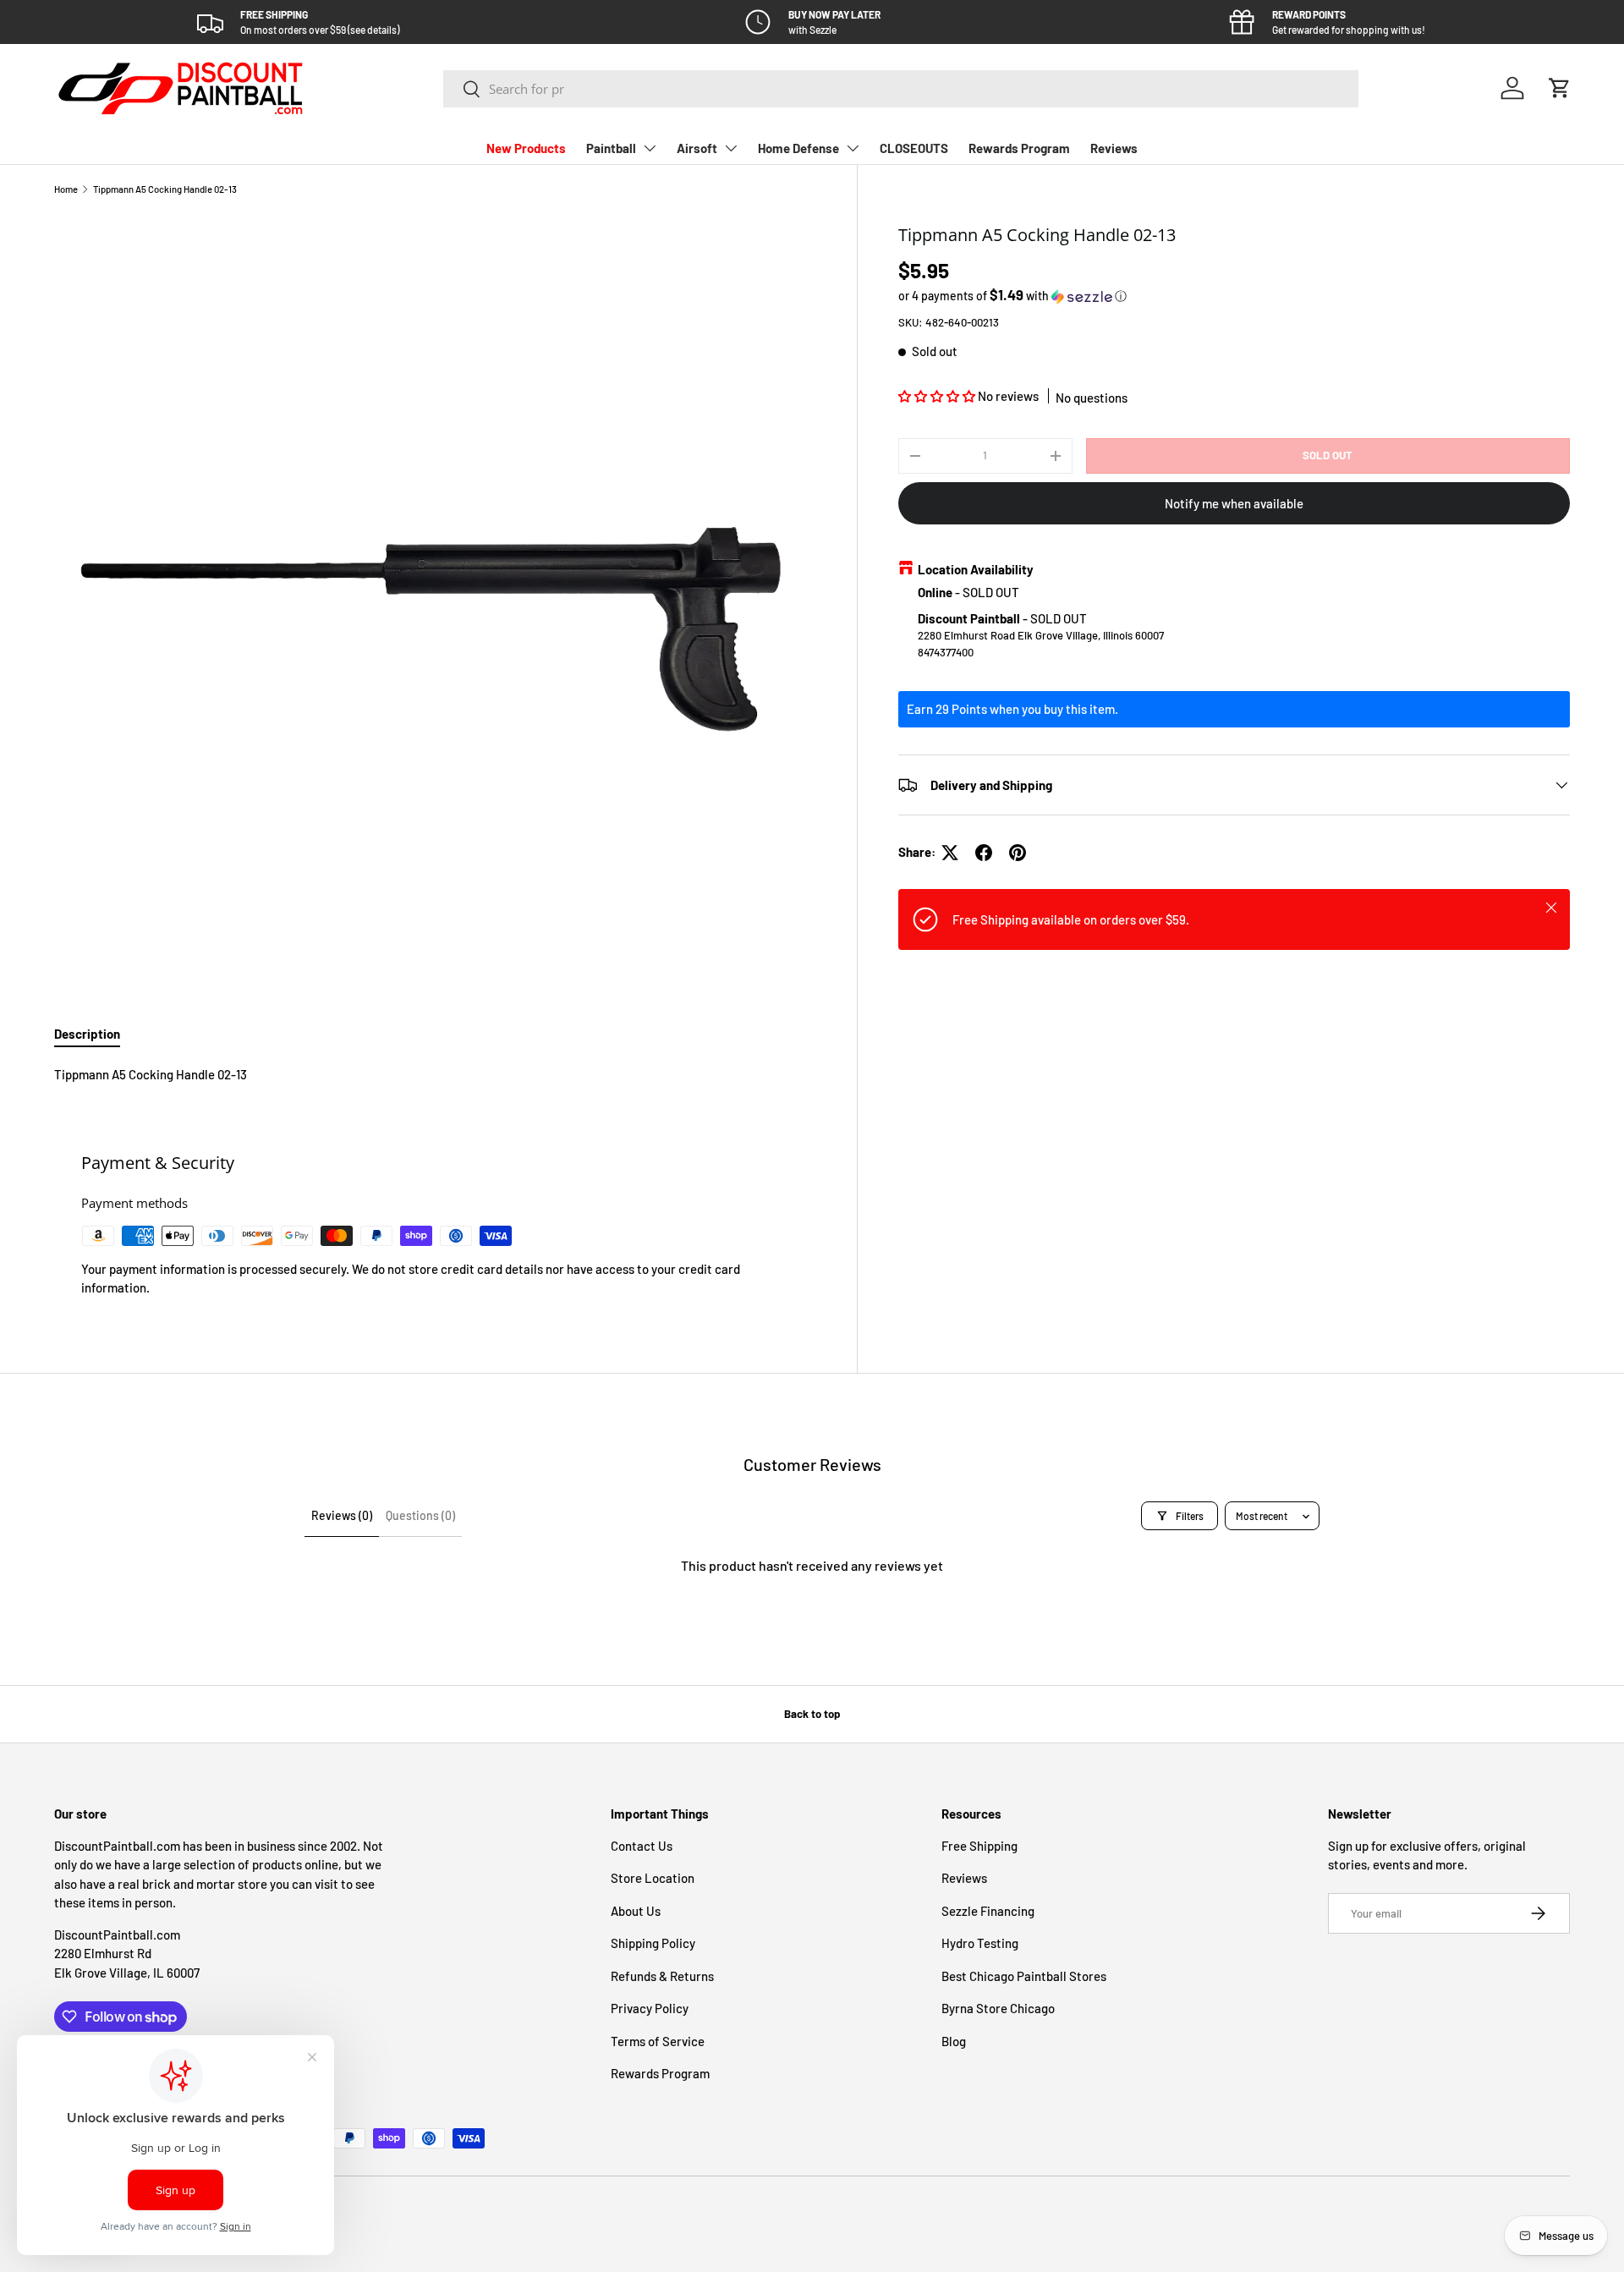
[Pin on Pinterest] (1018, 853)
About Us (636, 1911)
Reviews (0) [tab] (342, 1515)
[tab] (87, 1034)
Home (66, 189)
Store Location (653, 1878)
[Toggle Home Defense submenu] (853, 148)
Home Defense (798, 148)
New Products (526, 148)
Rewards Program (1019, 148)
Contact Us (642, 1846)
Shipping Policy (653, 1943)
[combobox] (901, 89)
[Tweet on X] (950, 853)
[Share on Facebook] (984, 853)
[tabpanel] (435, 1075)
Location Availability (976, 569)
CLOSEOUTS (914, 148)
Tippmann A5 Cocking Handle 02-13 (165, 189)
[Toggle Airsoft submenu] (731, 148)
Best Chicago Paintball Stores (1024, 1976)
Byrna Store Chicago (998, 2008)
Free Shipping (979, 1846)
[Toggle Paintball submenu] (650, 148)
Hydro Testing (980, 1943)
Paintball (611, 148)
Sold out (1328, 455)
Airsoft (697, 148)
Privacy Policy (650, 2008)
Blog (954, 2041)
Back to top (812, 1714)
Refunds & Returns (662, 1976)
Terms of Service (658, 2041)
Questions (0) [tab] (420, 1515)
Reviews (1114, 148)
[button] (1560, 88)
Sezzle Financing (988, 1911)
